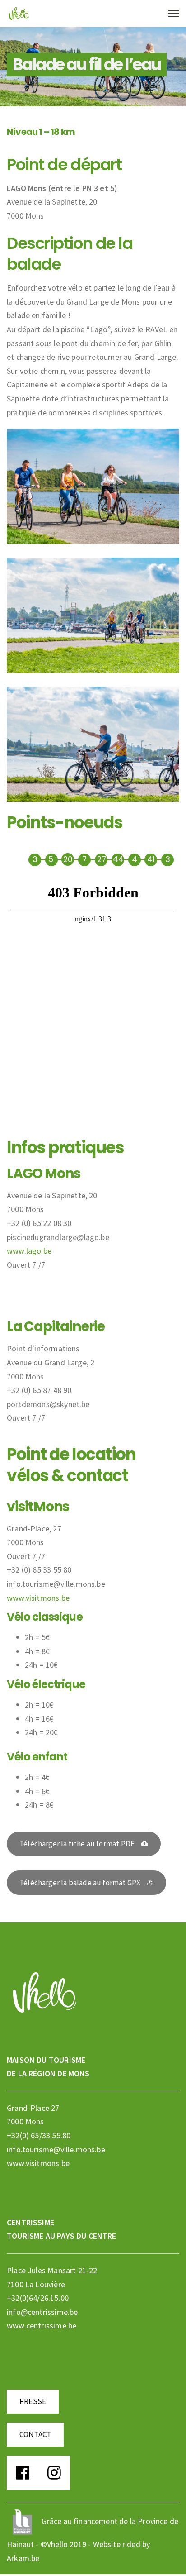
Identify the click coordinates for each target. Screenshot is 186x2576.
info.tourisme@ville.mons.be (56, 2149)
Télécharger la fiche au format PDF (77, 1844)
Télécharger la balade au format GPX (80, 1883)
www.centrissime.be (42, 2326)
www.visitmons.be (38, 1598)
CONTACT (35, 2434)
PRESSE (33, 2401)
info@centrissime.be (42, 2312)
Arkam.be (23, 2558)
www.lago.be (29, 1251)
